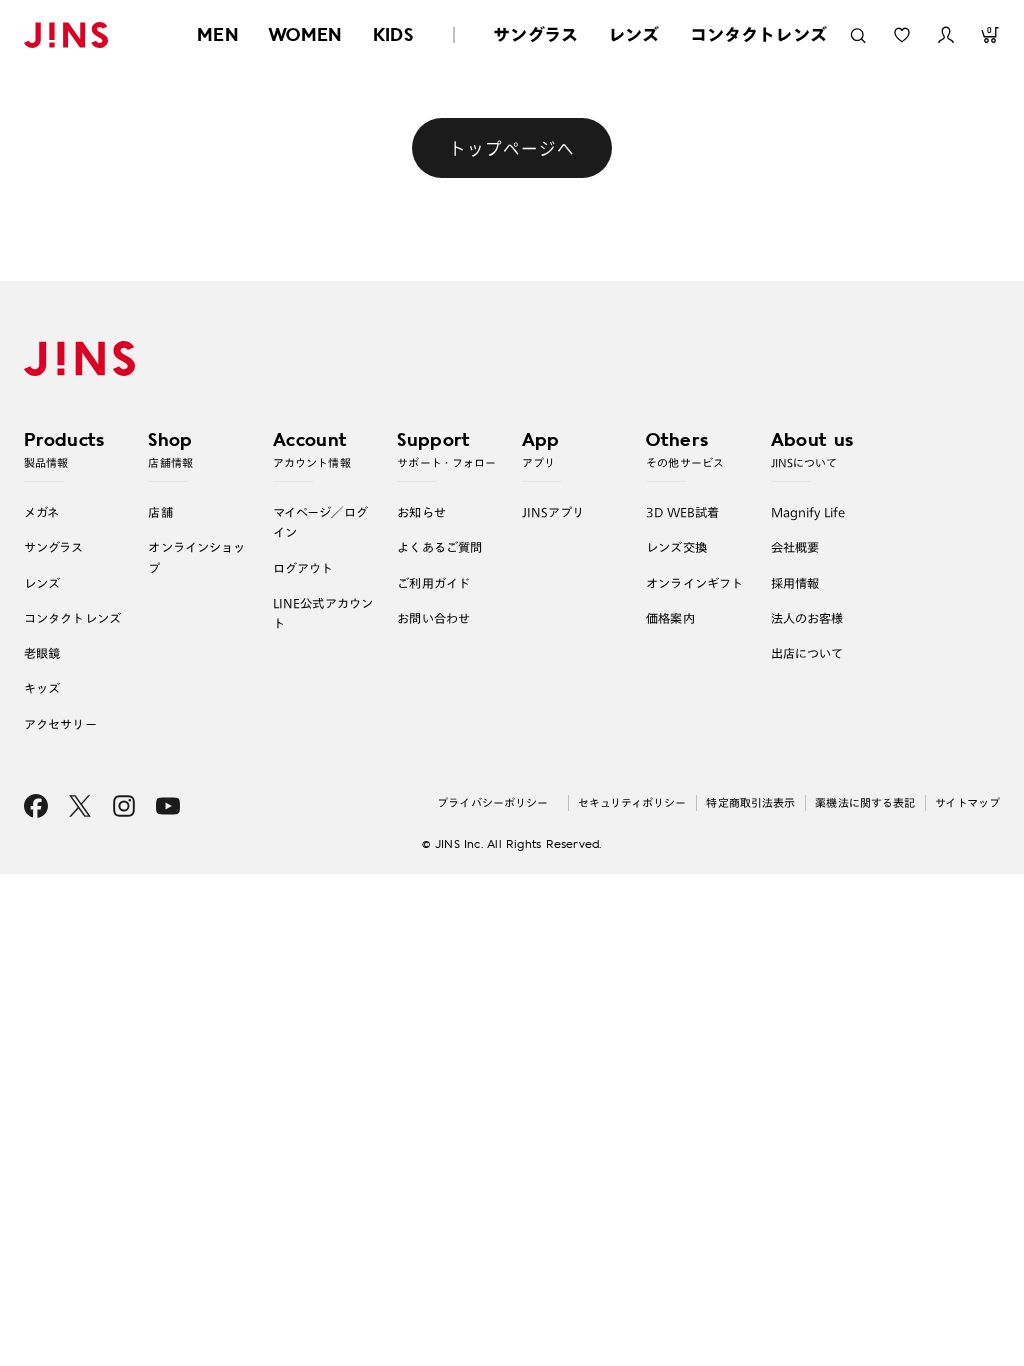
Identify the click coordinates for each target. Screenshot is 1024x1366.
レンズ (634, 34)
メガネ (41, 512)
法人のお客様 (807, 618)
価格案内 (670, 618)
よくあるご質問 (439, 547)
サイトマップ (967, 802)
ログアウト (303, 568)
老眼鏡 (42, 653)
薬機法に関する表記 (865, 802)
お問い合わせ (433, 618)
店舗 (160, 512)
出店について (807, 653)
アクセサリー (60, 724)
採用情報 (795, 583)
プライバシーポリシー (492, 802)
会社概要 (795, 547)
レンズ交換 (676, 547)
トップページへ (512, 148)
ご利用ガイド (433, 583)
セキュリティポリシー (632, 802)
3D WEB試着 (682, 512)
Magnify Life (808, 512)
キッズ (42, 688)
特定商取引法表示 (750, 802)
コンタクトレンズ (758, 34)
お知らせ (421, 512)
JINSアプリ (553, 512)
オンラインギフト (694, 583)
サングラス (535, 34)
